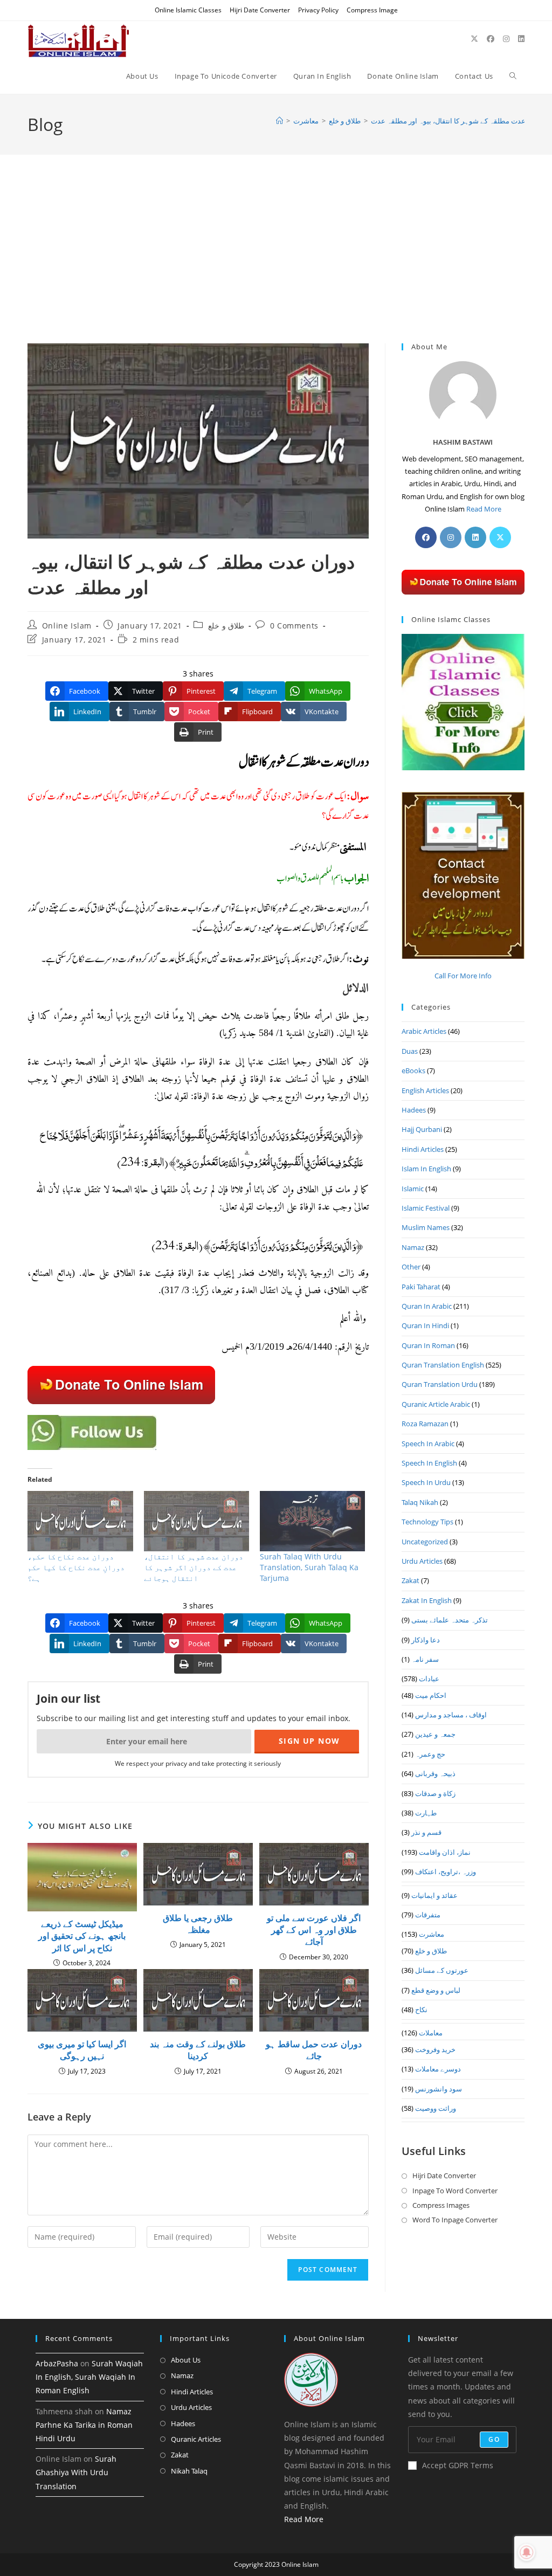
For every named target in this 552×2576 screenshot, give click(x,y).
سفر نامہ (425, 1659)
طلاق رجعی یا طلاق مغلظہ (198, 1924)
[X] (500, 537)
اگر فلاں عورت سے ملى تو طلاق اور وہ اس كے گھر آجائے (314, 1930)
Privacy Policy (318, 10)
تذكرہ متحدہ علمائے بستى (450, 1620)
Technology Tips (427, 1522)
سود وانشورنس (439, 2089)
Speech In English (429, 1463)
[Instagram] (451, 537)
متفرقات (428, 1915)
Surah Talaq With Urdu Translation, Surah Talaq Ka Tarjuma (309, 1567)
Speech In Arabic (428, 1444)
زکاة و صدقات (435, 1793)
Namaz (413, 1247)
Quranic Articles (196, 2439)
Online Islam (67, 626)
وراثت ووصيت (436, 2108)
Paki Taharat (421, 1287)
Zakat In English (427, 1600)
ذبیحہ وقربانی (435, 1773)
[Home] (280, 121)
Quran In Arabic (427, 1306)
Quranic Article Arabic (436, 1404)
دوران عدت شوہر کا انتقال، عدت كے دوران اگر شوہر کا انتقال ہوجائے (194, 1567)
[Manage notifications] (527, 2552)
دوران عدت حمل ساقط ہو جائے (314, 2050)
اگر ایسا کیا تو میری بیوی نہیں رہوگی (82, 2050)
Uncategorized (425, 1542)
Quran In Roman (428, 1345)
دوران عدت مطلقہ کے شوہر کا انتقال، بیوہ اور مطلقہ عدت (458, 121)
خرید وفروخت (435, 2049)
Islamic (413, 1189)
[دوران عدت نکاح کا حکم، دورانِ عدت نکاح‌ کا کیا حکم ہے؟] (80, 1521)
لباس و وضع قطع (436, 1990)
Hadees (414, 1110)
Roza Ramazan (425, 1424)
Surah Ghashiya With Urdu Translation (76, 2472)
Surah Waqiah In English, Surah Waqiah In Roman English (89, 2377)
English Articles (425, 1090)
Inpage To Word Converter (455, 2191)
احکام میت (431, 1695)
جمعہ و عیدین (435, 1734)
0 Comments (294, 626)
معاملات (431, 2033)
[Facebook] (426, 537)
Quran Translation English (443, 1365)
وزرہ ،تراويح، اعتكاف (446, 1871)
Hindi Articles (423, 1149)
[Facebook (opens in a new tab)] (491, 39)
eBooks (413, 1071)
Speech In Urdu (426, 1482)
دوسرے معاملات (438, 2069)
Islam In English (426, 1169)
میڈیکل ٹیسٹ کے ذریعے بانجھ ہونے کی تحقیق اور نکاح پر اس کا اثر (82, 1936)
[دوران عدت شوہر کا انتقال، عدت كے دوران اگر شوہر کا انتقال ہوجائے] (196, 1521)
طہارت (426, 1813)
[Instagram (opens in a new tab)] (506, 39)
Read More (484, 509)
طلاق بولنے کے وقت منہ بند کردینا (198, 2050)
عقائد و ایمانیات (434, 1895)
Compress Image (372, 10)
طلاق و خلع (226, 626)
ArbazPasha (57, 2363)
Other (411, 1267)
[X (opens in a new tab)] (474, 39)
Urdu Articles (422, 1561)
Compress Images (441, 2205)
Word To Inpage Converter (455, 2220)
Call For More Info (463, 976)
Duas (410, 1051)
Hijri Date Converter (260, 10)
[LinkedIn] (475, 537)
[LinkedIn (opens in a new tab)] (521, 39)
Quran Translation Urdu (440, 1384)
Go (494, 2439)
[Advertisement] (276, 263)
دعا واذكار (426, 1640)
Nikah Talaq (189, 2471)
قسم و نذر (426, 1832)
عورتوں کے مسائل (442, 1970)
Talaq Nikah (420, 1502)
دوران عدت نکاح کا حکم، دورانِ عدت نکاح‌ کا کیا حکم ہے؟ (76, 1567)
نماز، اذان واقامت (445, 1852)
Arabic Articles (424, 1031)
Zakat (410, 1580)
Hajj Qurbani (422, 1129)
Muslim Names (426, 1227)
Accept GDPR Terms (458, 2465)
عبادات (429, 1679)
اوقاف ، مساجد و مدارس (451, 1715)
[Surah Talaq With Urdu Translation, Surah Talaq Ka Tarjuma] (312, 1521)
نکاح (421, 2009)
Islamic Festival (426, 1208)
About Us (186, 2360)
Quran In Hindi (425, 1325)
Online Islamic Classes (188, 10)
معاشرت (432, 1934)
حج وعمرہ (430, 1754)
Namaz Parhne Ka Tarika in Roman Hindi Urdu (84, 2425)
